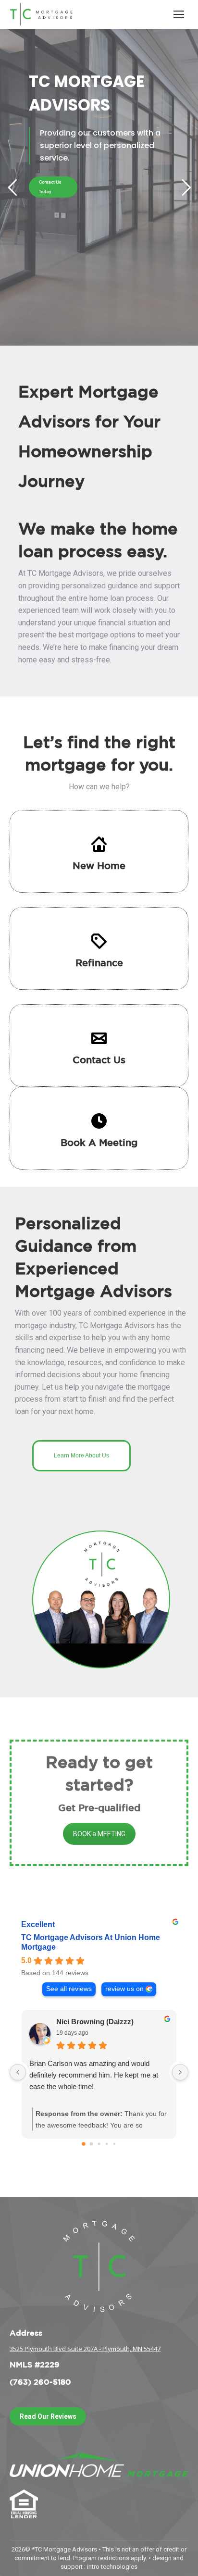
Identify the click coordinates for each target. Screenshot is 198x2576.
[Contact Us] (99, 1038)
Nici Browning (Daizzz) (95, 2022)
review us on (124, 1989)
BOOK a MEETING (99, 1834)
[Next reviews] (180, 2072)
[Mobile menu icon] (179, 14)
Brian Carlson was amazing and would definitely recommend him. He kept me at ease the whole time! (94, 2075)
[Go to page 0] (84, 2144)
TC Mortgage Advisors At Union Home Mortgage (91, 1942)
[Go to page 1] (92, 2144)
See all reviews (69, 1989)
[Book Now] (99, 1121)
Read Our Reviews (48, 2416)
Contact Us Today (50, 187)
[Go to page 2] (99, 2144)
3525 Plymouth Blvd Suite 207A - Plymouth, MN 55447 (85, 2349)
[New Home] (99, 844)
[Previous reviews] (18, 2072)
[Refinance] (99, 941)
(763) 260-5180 (40, 2382)
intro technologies (112, 2567)
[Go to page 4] (114, 2143)
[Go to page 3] (107, 2143)
